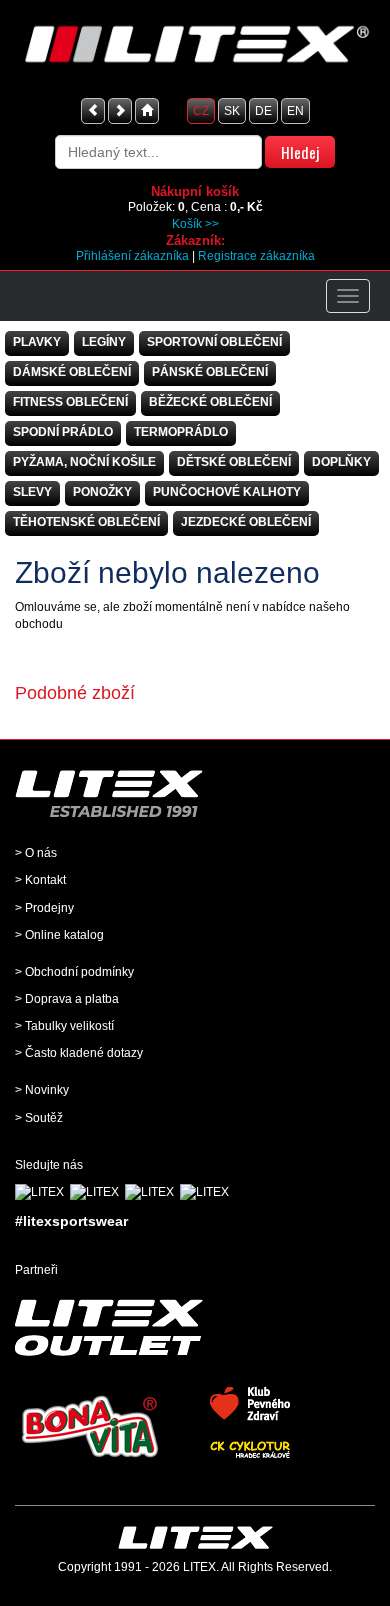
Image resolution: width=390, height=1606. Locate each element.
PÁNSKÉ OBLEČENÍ (210, 372)
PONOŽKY (102, 492)
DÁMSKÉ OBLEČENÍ (72, 372)
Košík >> (195, 224)
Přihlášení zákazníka (132, 256)
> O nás (36, 853)
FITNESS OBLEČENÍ (70, 402)
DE (263, 111)
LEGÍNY (104, 342)
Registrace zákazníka (256, 256)
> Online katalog (59, 935)
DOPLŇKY (341, 462)
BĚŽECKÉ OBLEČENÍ (210, 402)
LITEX (199, 1567)
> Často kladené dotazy (79, 1053)
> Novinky (42, 1090)
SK (232, 111)
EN (295, 111)
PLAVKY (37, 342)
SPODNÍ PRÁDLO (63, 432)
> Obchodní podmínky (74, 972)
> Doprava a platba (67, 999)
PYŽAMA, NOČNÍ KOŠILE (84, 462)
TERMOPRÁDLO (181, 432)
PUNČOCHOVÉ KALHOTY (227, 492)
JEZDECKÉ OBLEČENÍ (246, 522)
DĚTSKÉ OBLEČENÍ (234, 462)
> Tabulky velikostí (64, 1026)
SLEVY (32, 492)
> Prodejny (44, 908)
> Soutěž (39, 1118)
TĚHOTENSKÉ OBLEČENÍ (86, 522)
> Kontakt (40, 880)
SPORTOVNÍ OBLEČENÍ (214, 342)
